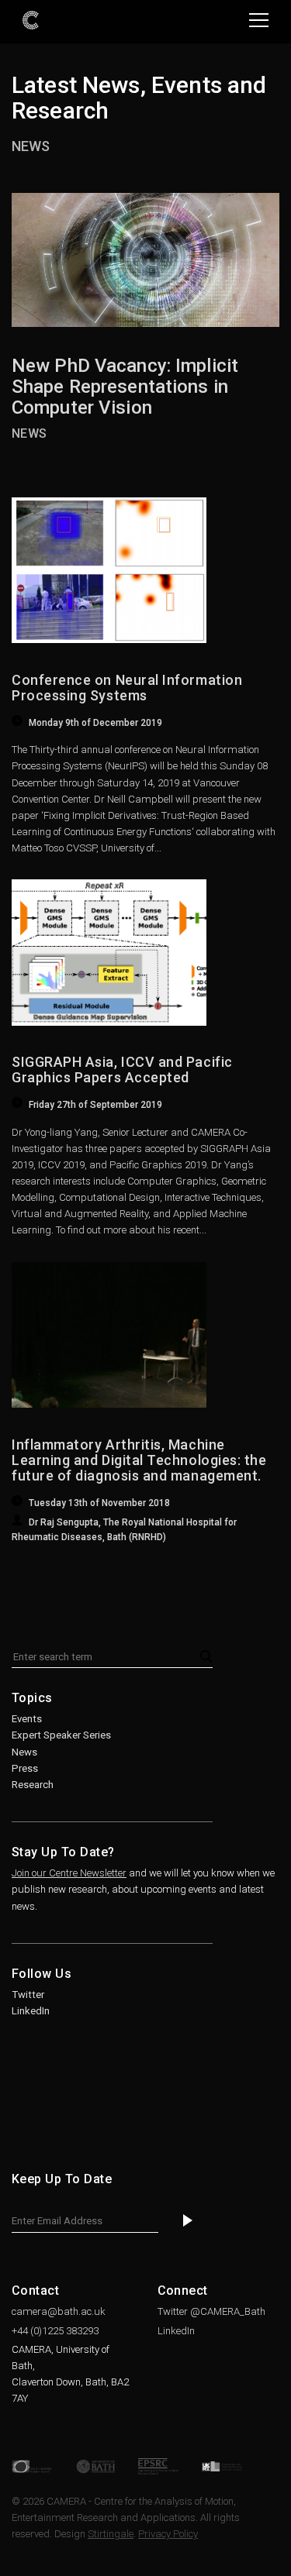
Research (33, 1785)
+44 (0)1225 (55, 2331)
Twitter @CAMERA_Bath (211, 2311)
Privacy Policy (168, 2534)
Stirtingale (111, 2534)
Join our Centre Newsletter (69, 1873)
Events (27, 1719)
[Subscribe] (188, 2222)
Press (25, 1768)
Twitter (28, 1995)
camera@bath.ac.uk (59, 2311)
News (31, 146)
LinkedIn (31, 2011)
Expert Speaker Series (61, 1735)
